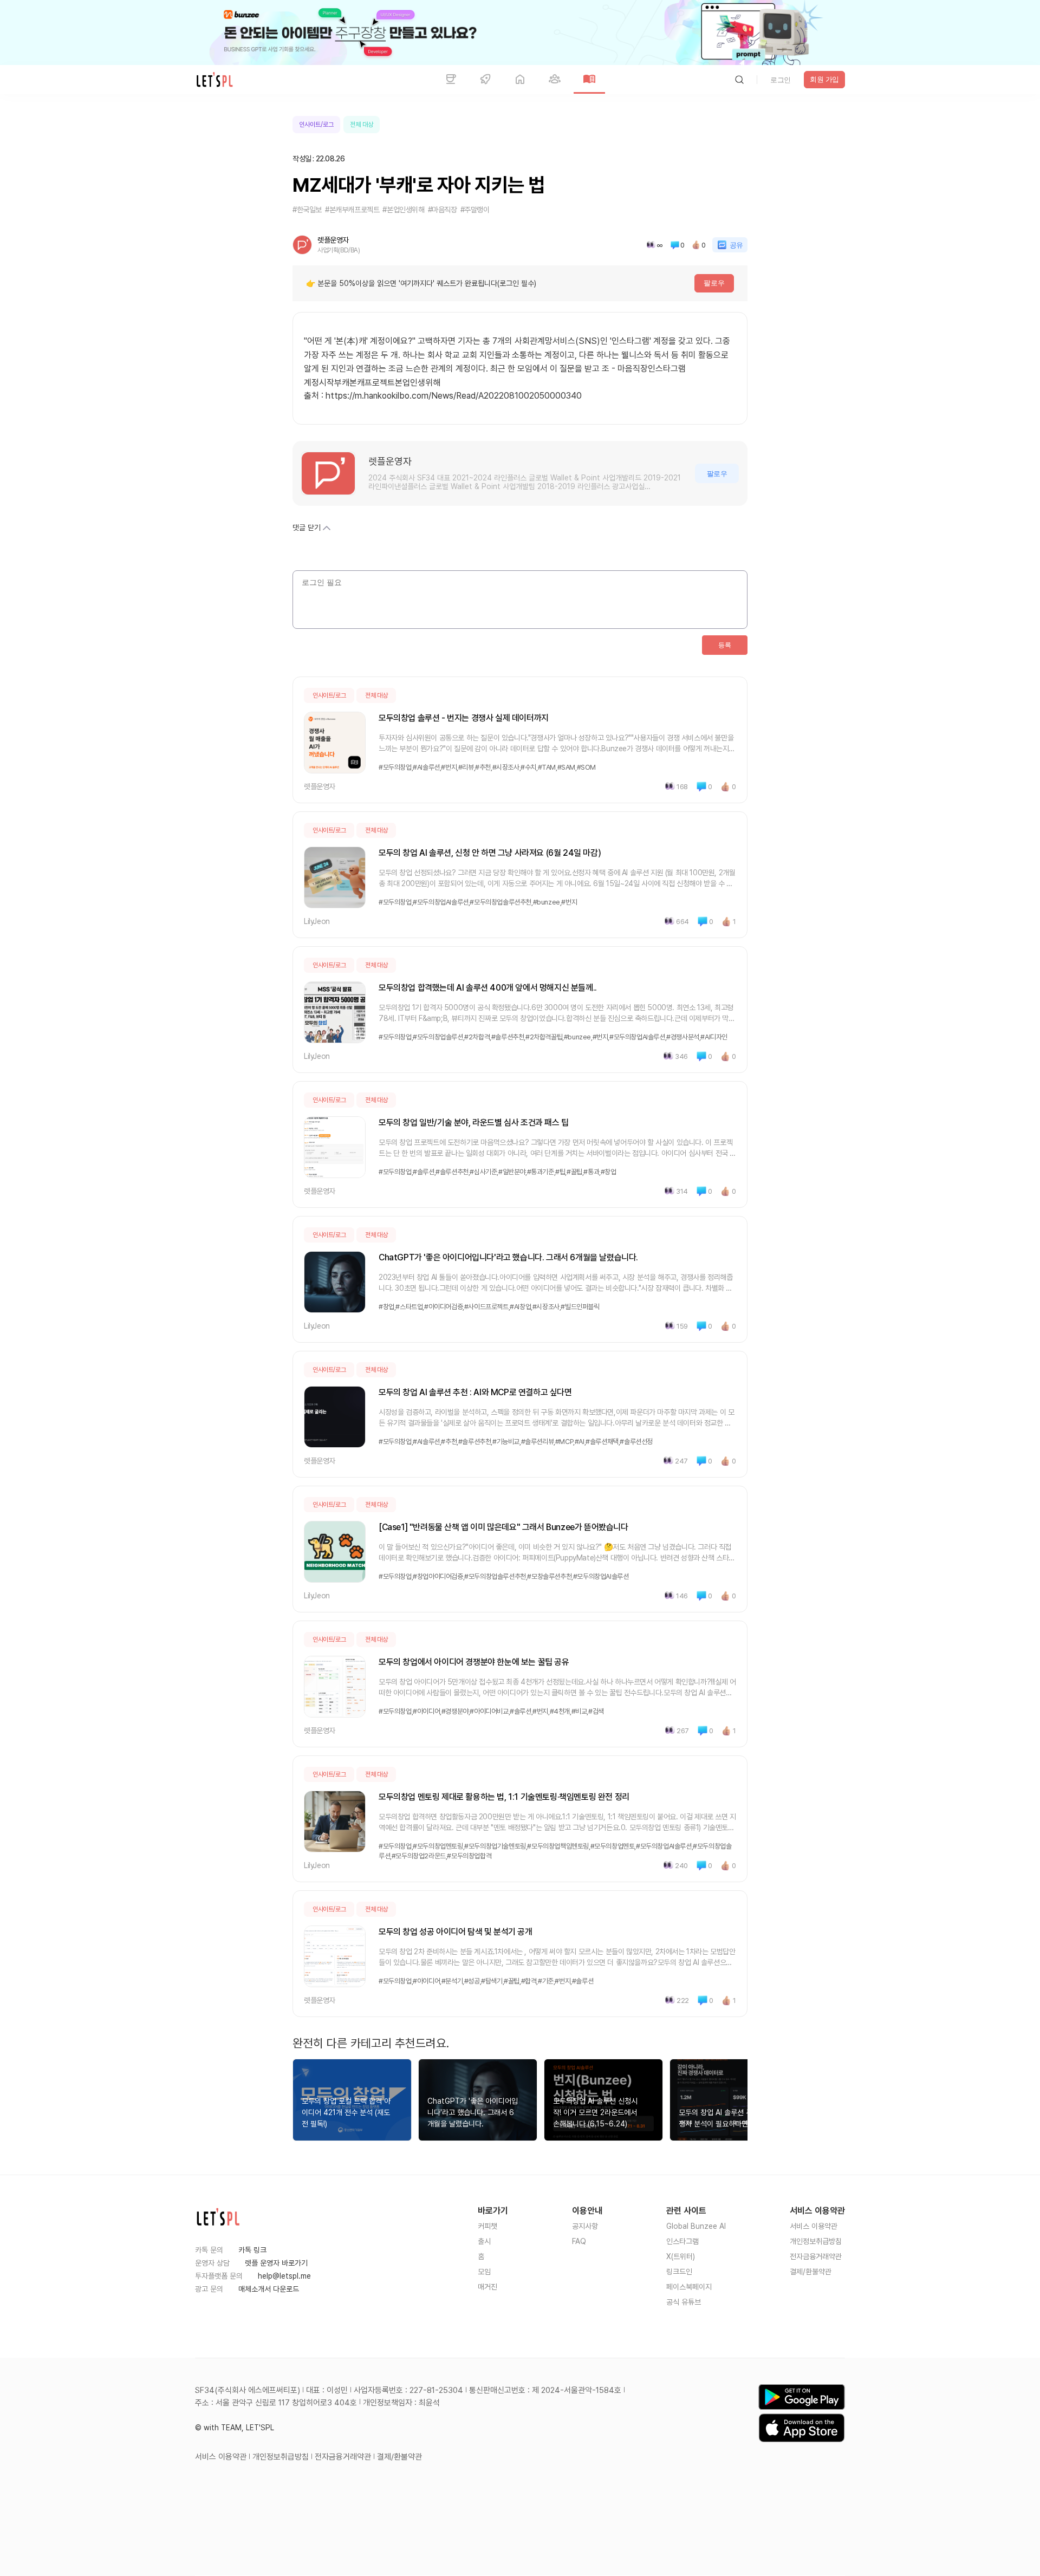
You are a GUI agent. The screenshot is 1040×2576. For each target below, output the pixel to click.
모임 (484, 2272)
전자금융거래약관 (816, 2256)
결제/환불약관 (811, 2272)
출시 (484, 2241)
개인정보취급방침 (816, 2241)
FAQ (579, 2241)
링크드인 (679, 2272)
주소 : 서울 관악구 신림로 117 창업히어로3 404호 (276, 2403)
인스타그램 (682, 2241)
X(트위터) (681, 2256)
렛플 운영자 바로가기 (276, 2263)
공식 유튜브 (684, 2302)
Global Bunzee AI (696, 2226)
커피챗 (487, 2226)
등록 (725, 645)
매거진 (487, 2287)
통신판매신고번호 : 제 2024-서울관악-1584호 (545, 2390)
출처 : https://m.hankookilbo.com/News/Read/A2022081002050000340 (443, 396)
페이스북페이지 (689, 2287)
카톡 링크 (252, 2250)
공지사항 (585, 2226)
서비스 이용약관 (814, 2226)
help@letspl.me (284, 2276)
